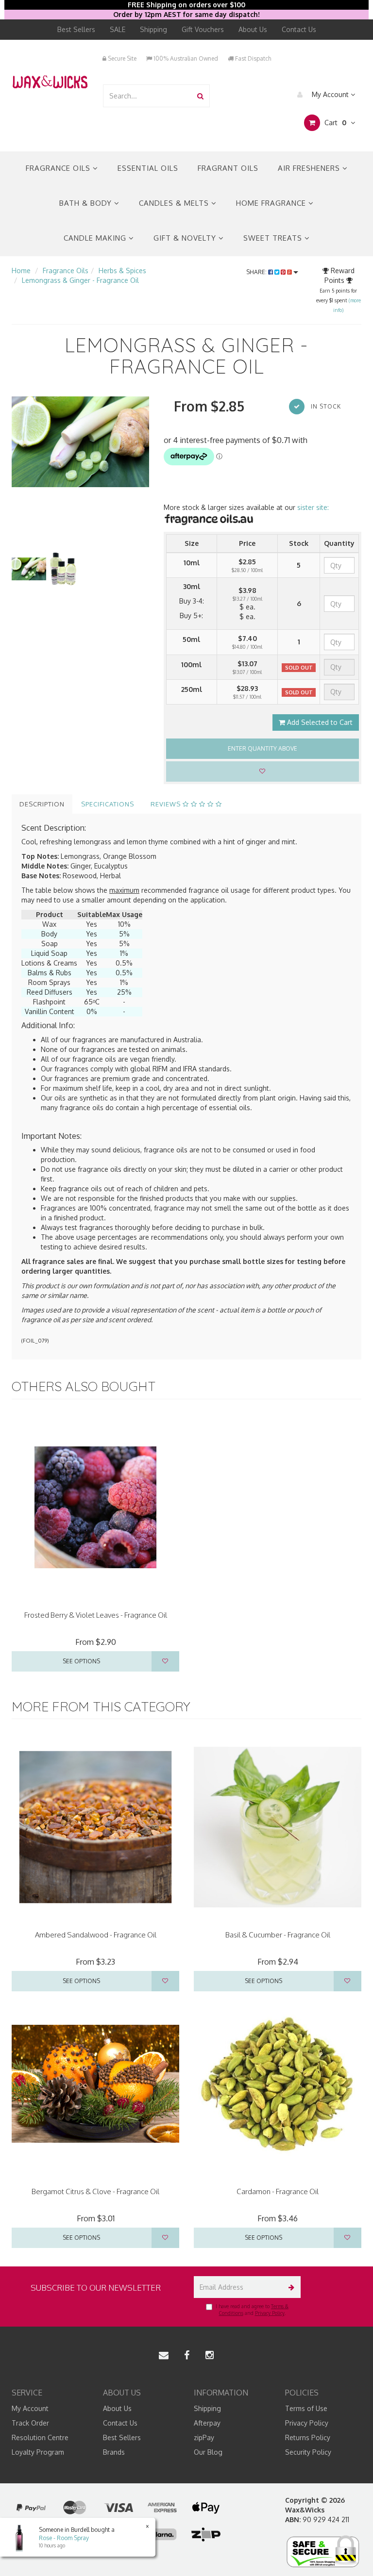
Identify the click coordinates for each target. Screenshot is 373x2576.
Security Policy (308, 2452)
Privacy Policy (270, 2313)
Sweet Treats (274, 238)
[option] (80, 442)
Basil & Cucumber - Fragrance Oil (278, 1935)
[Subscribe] (290, 2287)
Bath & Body (87, 203)
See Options (81, 1661)
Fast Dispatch (252, 58)
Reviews (167, 804)
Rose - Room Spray (64, 2538)
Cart (334, 123)
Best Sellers (76, 29)
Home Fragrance (272, 203)
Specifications (108, 804)
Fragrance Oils (59, 168)
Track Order (30, 2423)
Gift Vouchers (203, 29)
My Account (330, 94)
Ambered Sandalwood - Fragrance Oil (96, 1935)
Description (42, 804)
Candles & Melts (175, 203)
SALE (118, 29)
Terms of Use (306, 2408)
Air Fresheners (310, 168)
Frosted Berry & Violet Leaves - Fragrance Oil (96, 1615)
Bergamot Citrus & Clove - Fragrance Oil (95, 2191)
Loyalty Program (38, 2452)
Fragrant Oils (228, 168)
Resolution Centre (40, 2437)
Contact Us (299, 29)
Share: (257, 272)
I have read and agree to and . (252, 2310)
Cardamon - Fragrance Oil (278, 2191)
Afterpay (207, 2423)
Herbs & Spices (122, 271)
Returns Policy (308, 2437)
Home (21, 271)
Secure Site (121, 58)
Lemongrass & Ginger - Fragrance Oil (80, 280)
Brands (114, 2452)
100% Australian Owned (185, 58)
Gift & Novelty (186, 238)
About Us (253, 29)
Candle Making (96, 238)
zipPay (204, 2437)
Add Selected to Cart (319, 722)
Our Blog (208, 2452)
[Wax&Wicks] (50, 81)
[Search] (200, 96)
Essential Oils (148, 168)
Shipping (153, 29)
